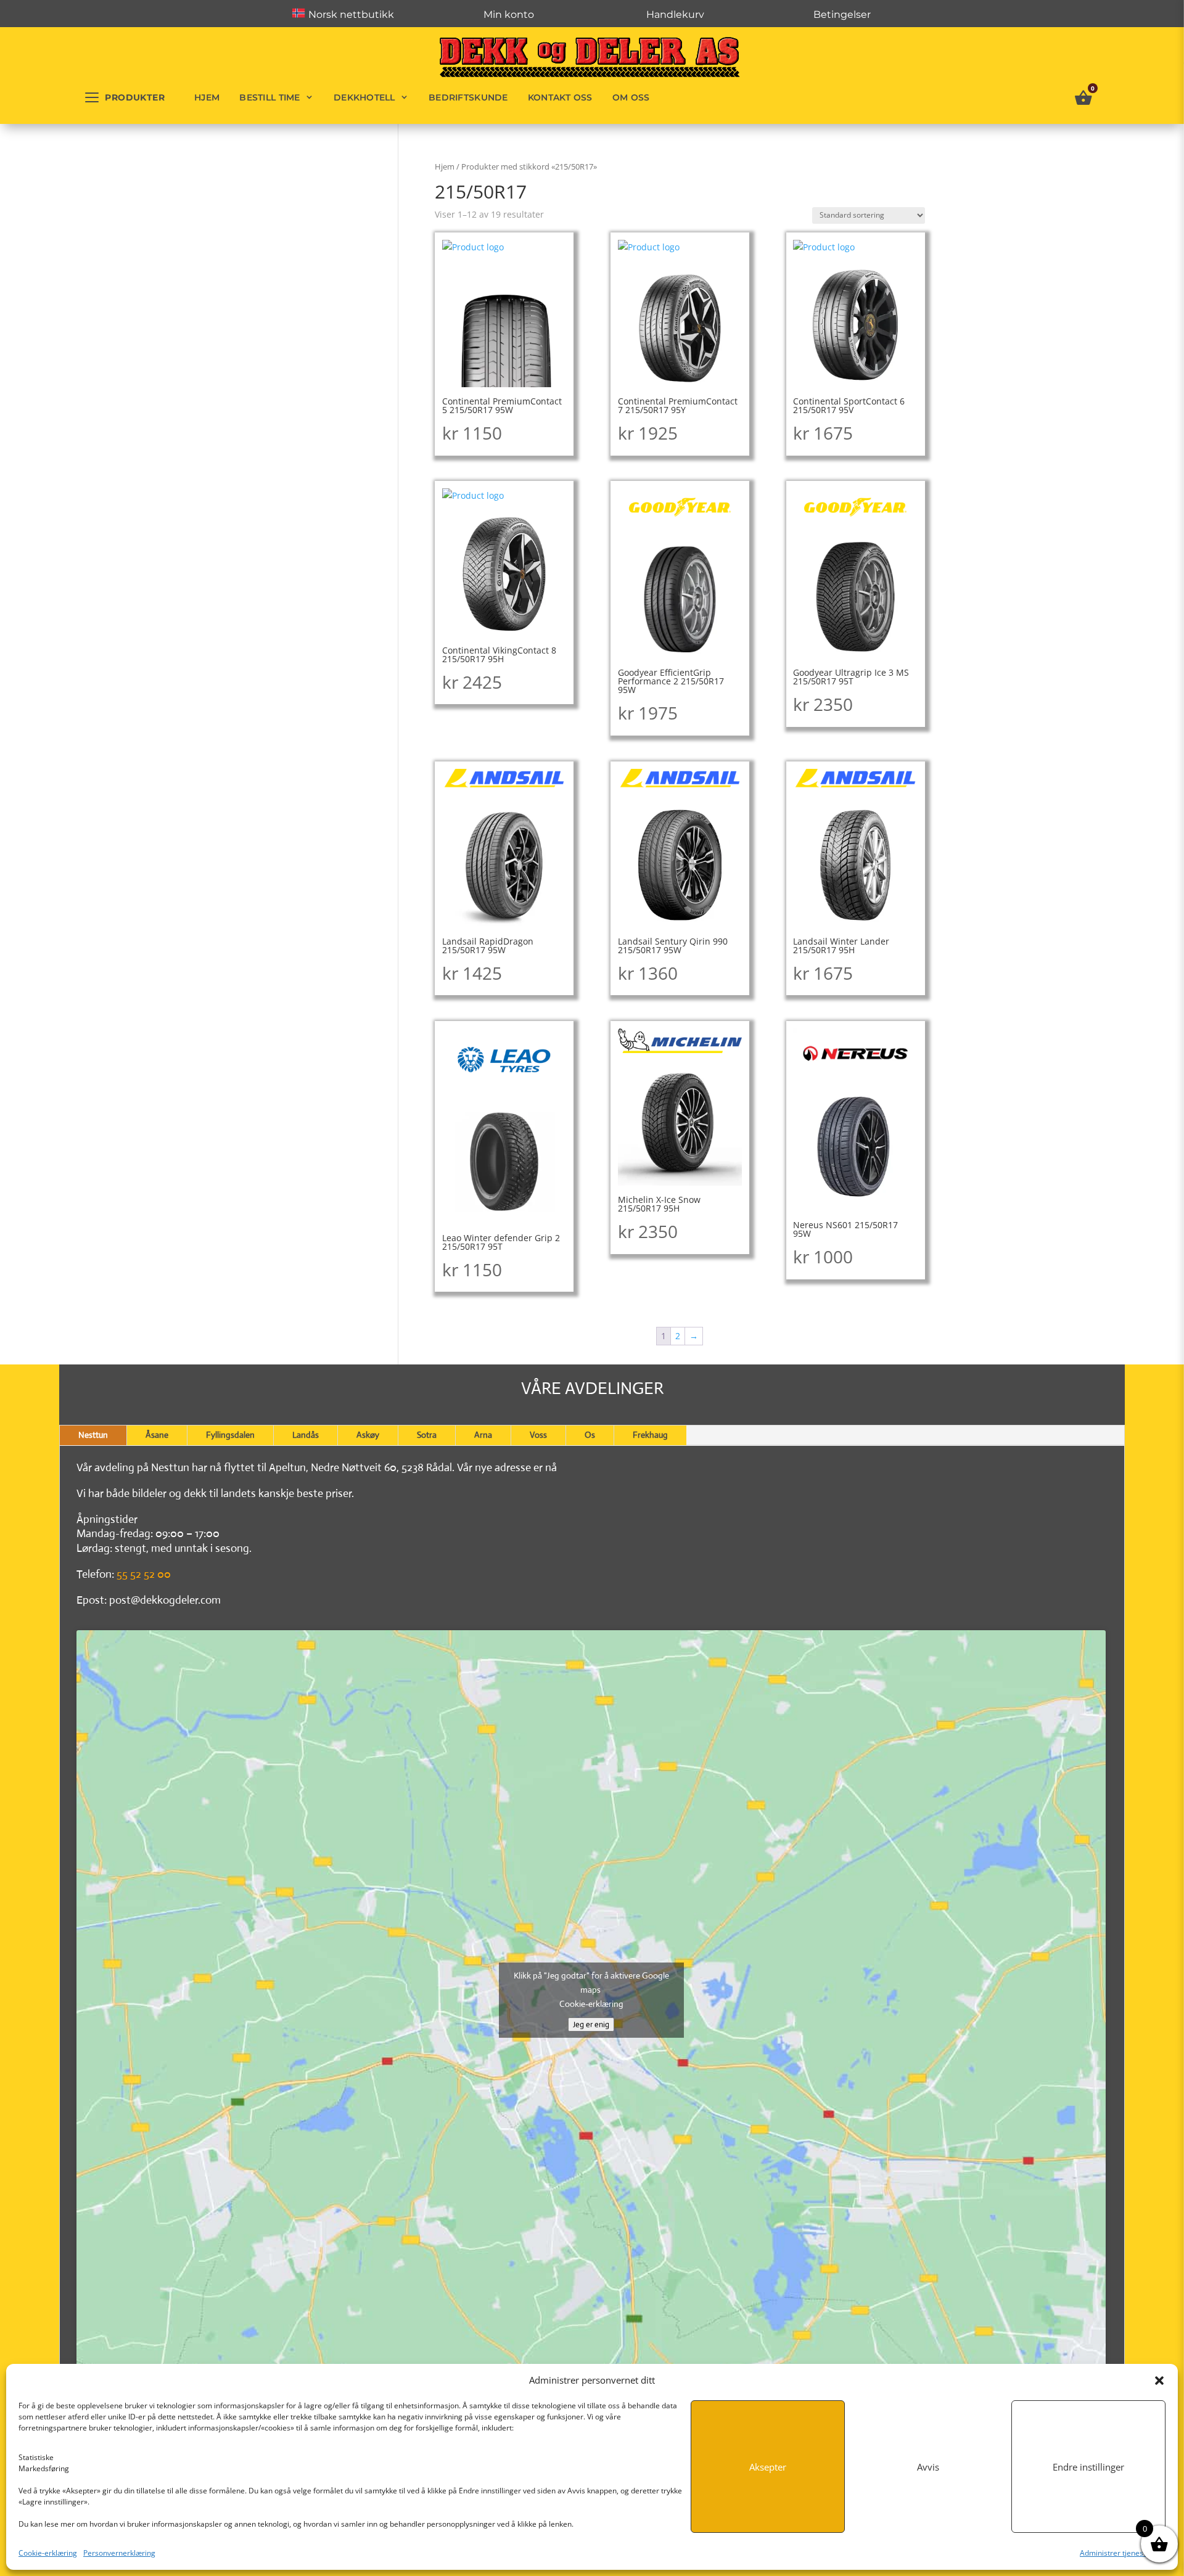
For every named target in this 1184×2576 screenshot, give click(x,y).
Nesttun (93, 1435)
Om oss (631, 97)
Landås (306, 1435)
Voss (538, 1435)
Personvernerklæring (119, 2553)
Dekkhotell (364, 97)
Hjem (207, 97)
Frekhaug (650, 1435)
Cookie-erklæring (48, 2553)
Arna (483, 1435)
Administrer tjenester (1116, 2553)
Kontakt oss (560, 97)
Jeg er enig (591, 2024)
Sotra (427, 1435)
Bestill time (269, 97)
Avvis (928, 2467)
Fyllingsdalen (230, 1435)
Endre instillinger (1088, 2467)
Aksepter (768, 2467)
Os (590, 1435)
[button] (1159, 2381)
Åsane (157, 1435)
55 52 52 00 (144, 1574)
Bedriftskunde (468, 97)
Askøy (368, 1435)
